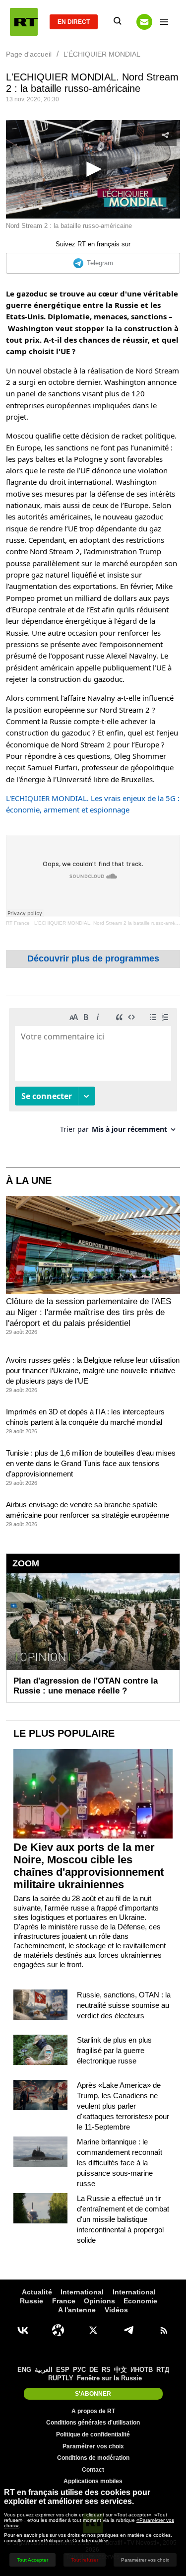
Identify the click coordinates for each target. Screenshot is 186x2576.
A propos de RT (93, 2411)
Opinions (99, 2301)
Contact (93, 2470)
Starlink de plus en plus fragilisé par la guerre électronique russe (114, 2050)
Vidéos (116, 2310)
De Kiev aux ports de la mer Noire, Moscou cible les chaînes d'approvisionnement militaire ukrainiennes (89, 1866)
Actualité (37, 2292)
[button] (93, 170)
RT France (18, 923)
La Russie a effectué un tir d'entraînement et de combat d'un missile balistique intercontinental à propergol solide (123, 2219)
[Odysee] (58, 2330)
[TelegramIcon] (128, 2330)
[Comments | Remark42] (93, 1074)
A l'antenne (77, 2310)
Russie (31, 2301)
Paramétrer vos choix (93, 2446)
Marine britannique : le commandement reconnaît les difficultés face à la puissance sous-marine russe (120, 2163)
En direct (74, 22)
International (82, 2292)
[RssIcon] (164, 2330)
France (64, 2301)
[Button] (144, 22)
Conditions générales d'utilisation (93, 2423)
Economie (140, 2301)
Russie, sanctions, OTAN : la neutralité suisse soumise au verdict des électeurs (124, 2005)
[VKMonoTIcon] (23, 2330)
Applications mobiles (93, 2481)
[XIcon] (93, 2330)
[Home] (24, 22)
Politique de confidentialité (93, 2434)
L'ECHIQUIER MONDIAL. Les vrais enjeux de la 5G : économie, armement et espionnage (93, 804)
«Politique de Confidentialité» (74, 2540)
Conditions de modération (93, 2458)
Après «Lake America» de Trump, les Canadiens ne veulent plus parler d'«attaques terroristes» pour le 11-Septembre (123, 2106)
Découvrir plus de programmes (93, 958)
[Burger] (164, 22)
